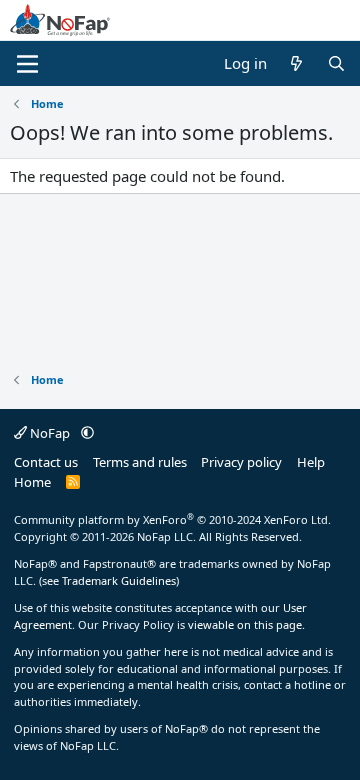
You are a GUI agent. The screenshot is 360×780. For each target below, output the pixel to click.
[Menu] (27, 64)
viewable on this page (245, 624)
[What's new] (296, 63)
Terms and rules (140, 462)
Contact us (46, 462)
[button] (87, 433)
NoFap (50, 433)
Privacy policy (241, 462)
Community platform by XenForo (172, 519)
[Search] (336, 63)
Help (311, 462)
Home (32, 482)
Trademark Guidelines (119, 580)
